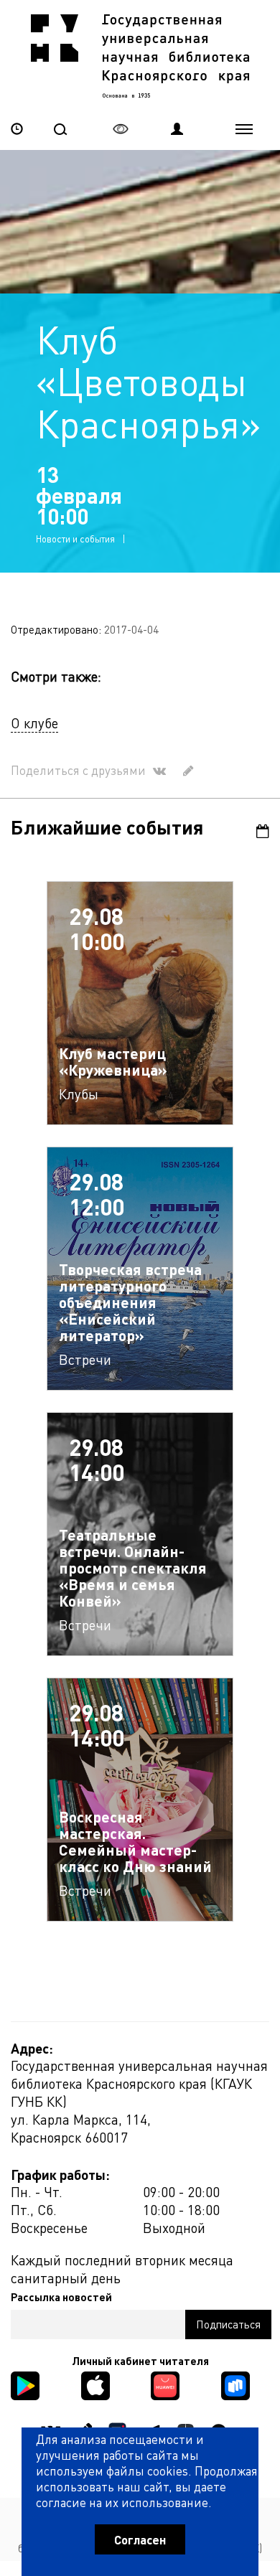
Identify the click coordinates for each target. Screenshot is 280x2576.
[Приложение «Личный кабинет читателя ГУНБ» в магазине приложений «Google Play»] (25, 2384)
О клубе (34, 723)
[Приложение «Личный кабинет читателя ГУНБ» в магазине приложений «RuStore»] (235, 2384)
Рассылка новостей (61, 2297)
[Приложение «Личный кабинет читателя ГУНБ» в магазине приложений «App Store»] (95, 2384)
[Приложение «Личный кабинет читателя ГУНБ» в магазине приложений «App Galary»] (165, 2384)
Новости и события (75, 539)
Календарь (257, 831)
